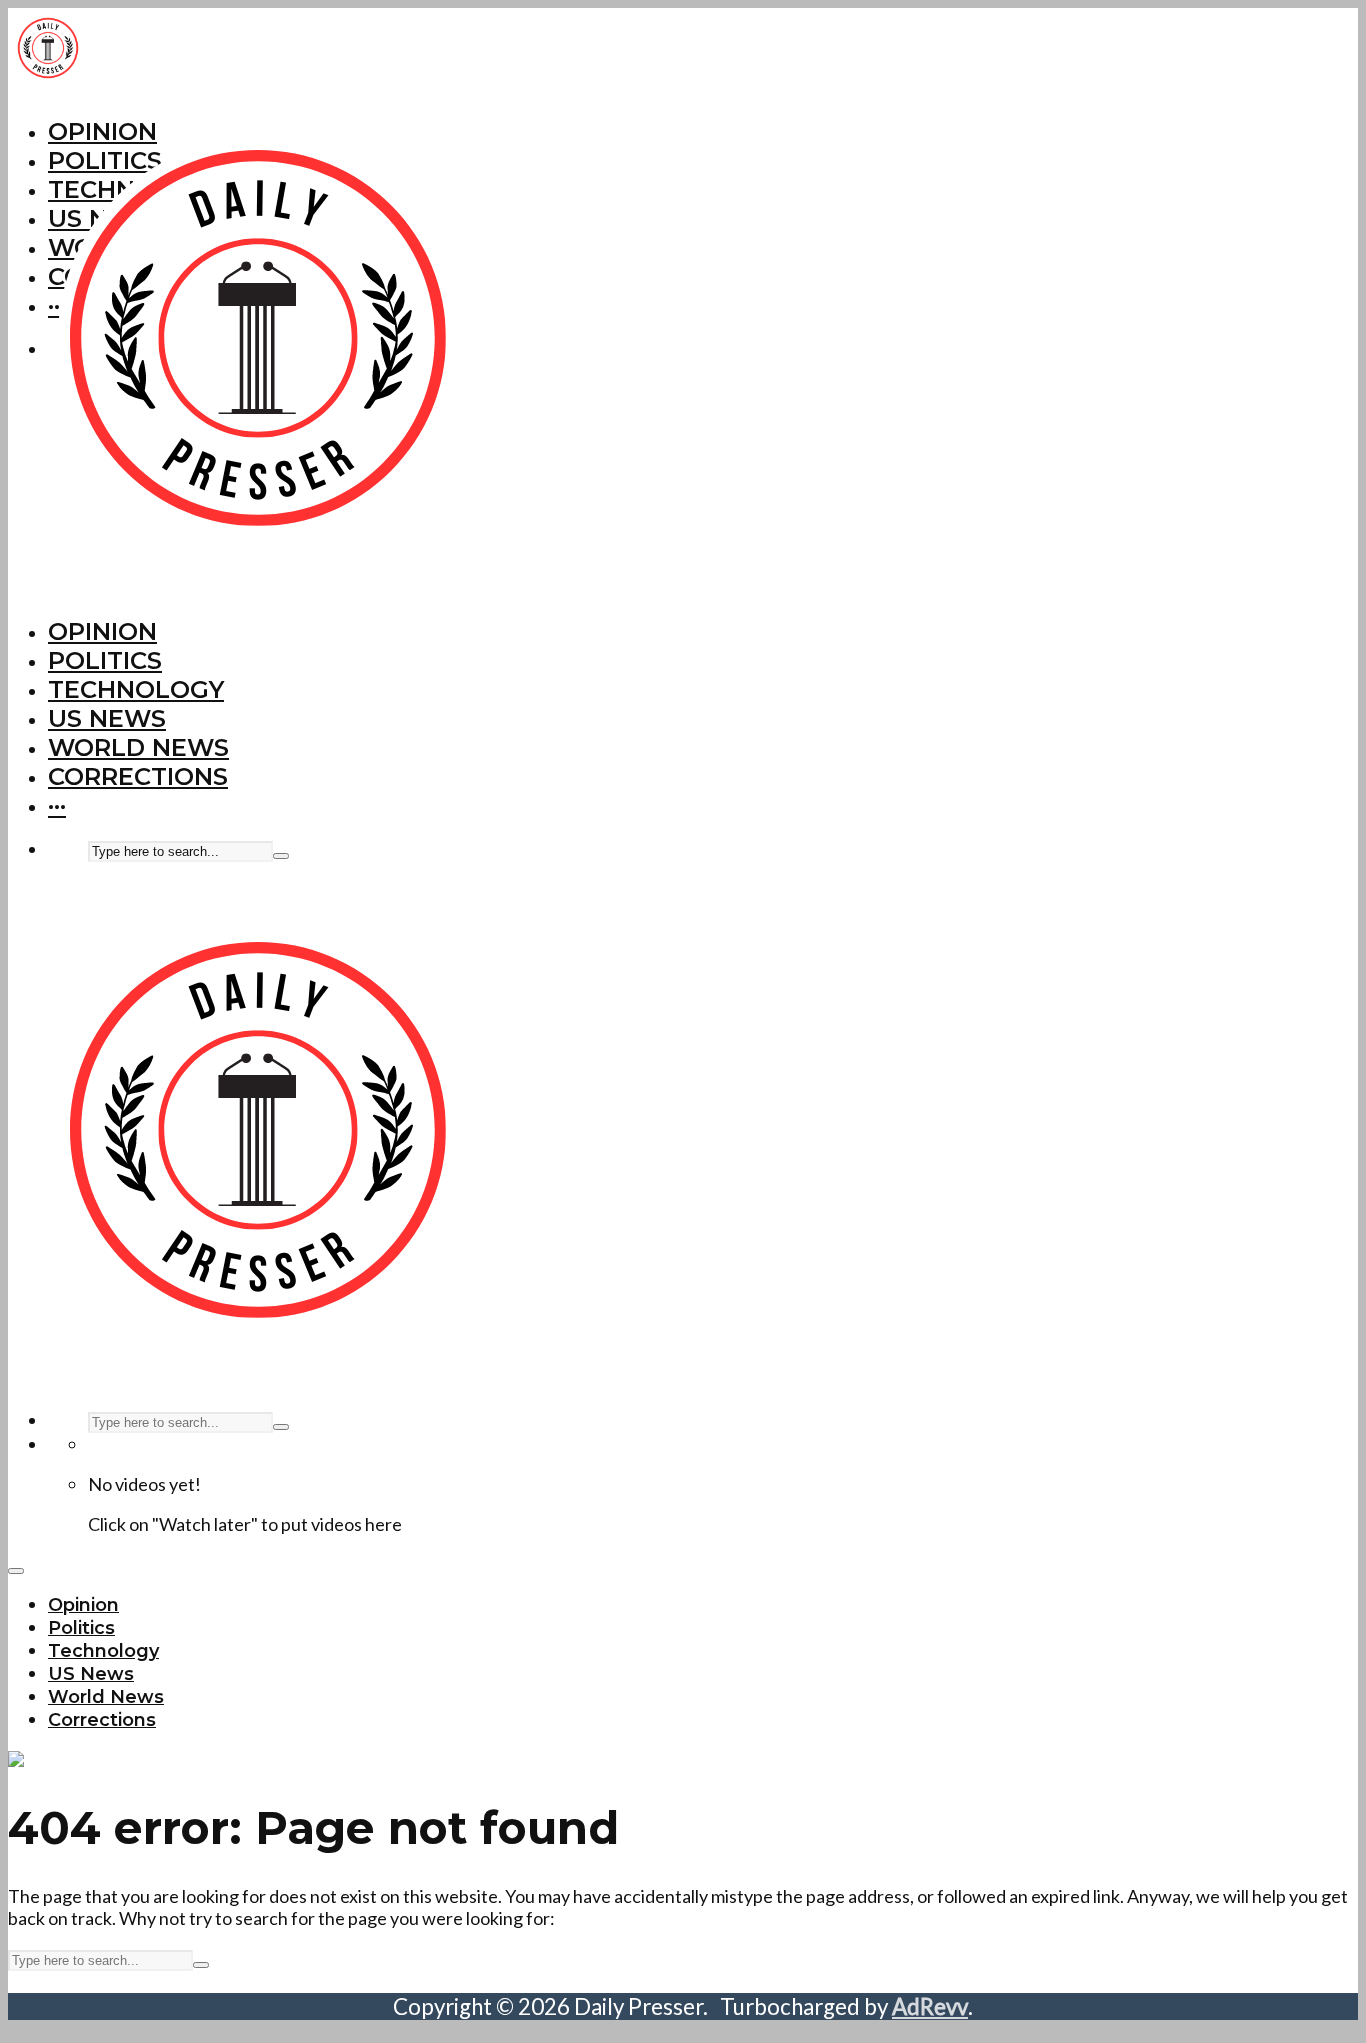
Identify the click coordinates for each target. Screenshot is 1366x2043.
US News (107, 718)
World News (138, 747)
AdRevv (930, 2006)
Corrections (138, 776)
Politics (105, 660)
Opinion (102, 631)
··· (57, 805)
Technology (136, 689)
